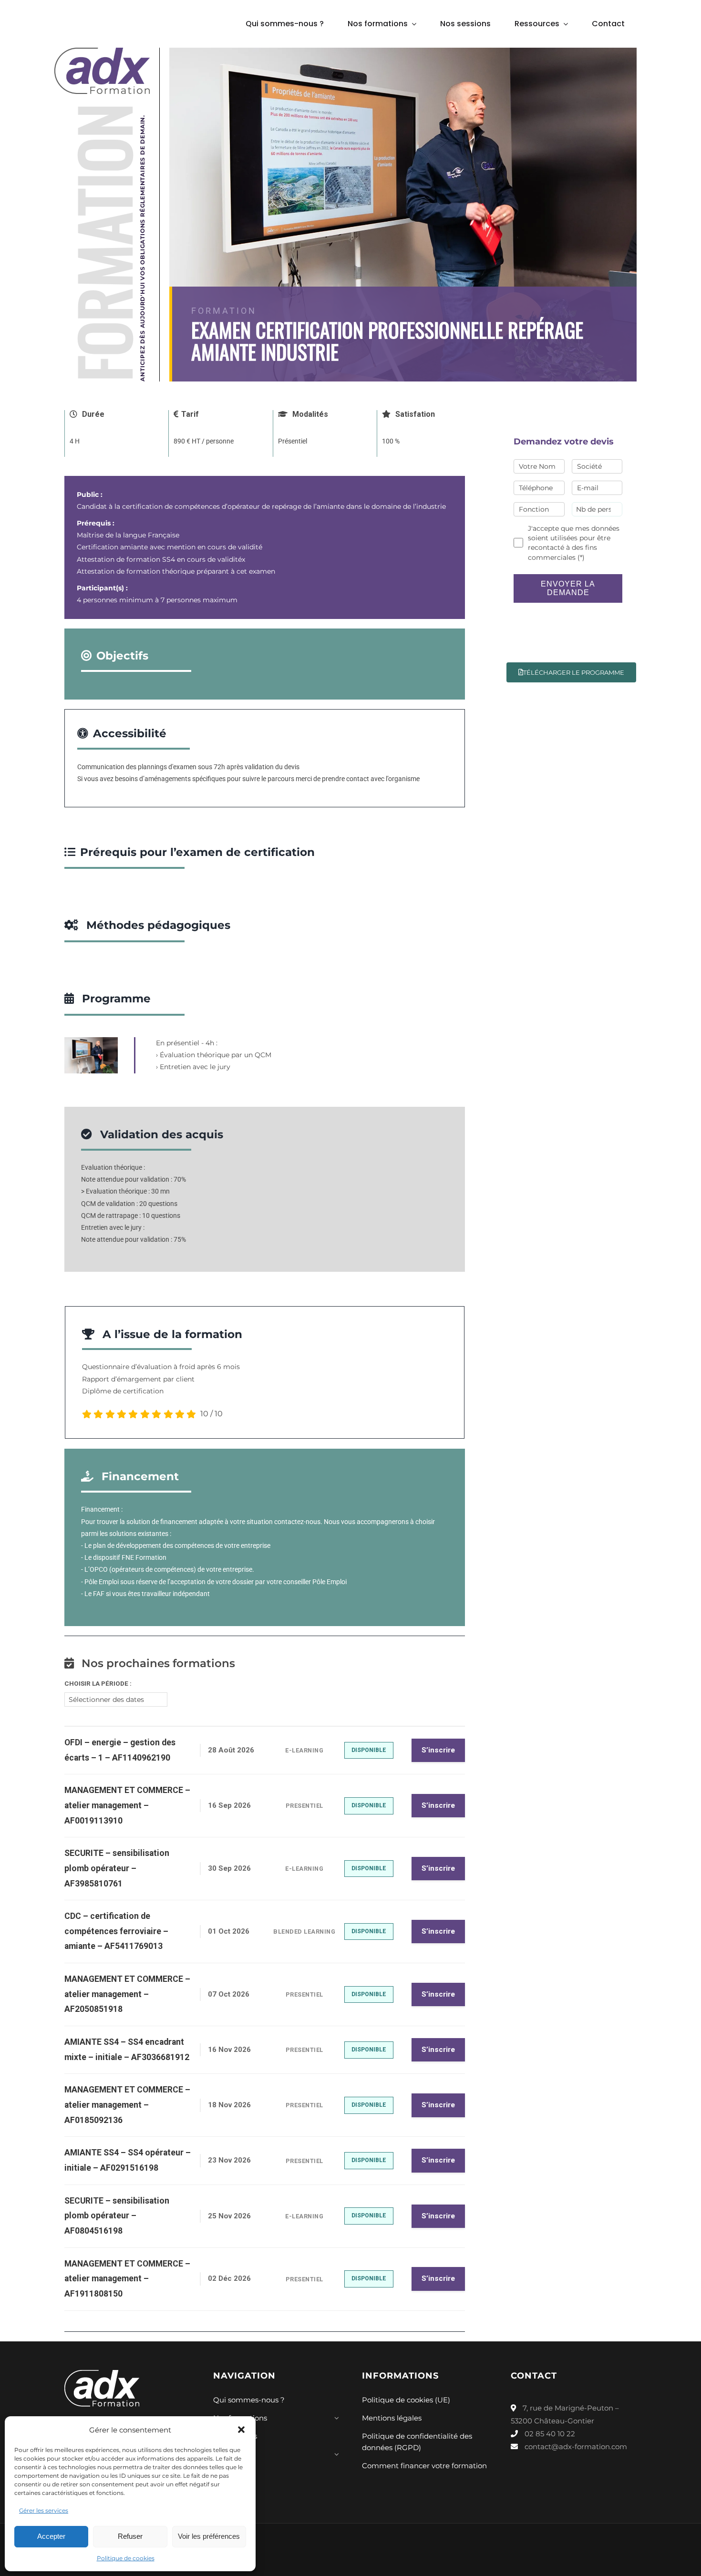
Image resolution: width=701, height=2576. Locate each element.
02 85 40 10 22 (549, 2434)
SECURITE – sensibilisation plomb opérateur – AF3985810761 (117, 1868)
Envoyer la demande (568, 588)
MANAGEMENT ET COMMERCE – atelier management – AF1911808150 (127, 2279)
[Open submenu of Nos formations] (335, 2421)
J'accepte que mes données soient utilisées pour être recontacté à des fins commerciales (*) (574, 543)
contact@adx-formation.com (576, 2447)
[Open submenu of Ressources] (335, 2457)
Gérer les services (44, 2510)
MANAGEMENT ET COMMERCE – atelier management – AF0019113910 (127, 1805)
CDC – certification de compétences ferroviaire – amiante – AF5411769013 (116, 1931)
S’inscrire (438, 1750)
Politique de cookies (126, 2558)
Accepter (51, 2536)
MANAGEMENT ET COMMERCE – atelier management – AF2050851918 (127, 1994)
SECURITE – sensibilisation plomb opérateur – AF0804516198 (117, 2216)
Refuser (130, 2536)
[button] (241, 2430)
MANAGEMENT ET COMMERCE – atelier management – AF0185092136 (127, 2105)
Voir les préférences (209, 2536)
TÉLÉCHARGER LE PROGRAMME (574, 672)
